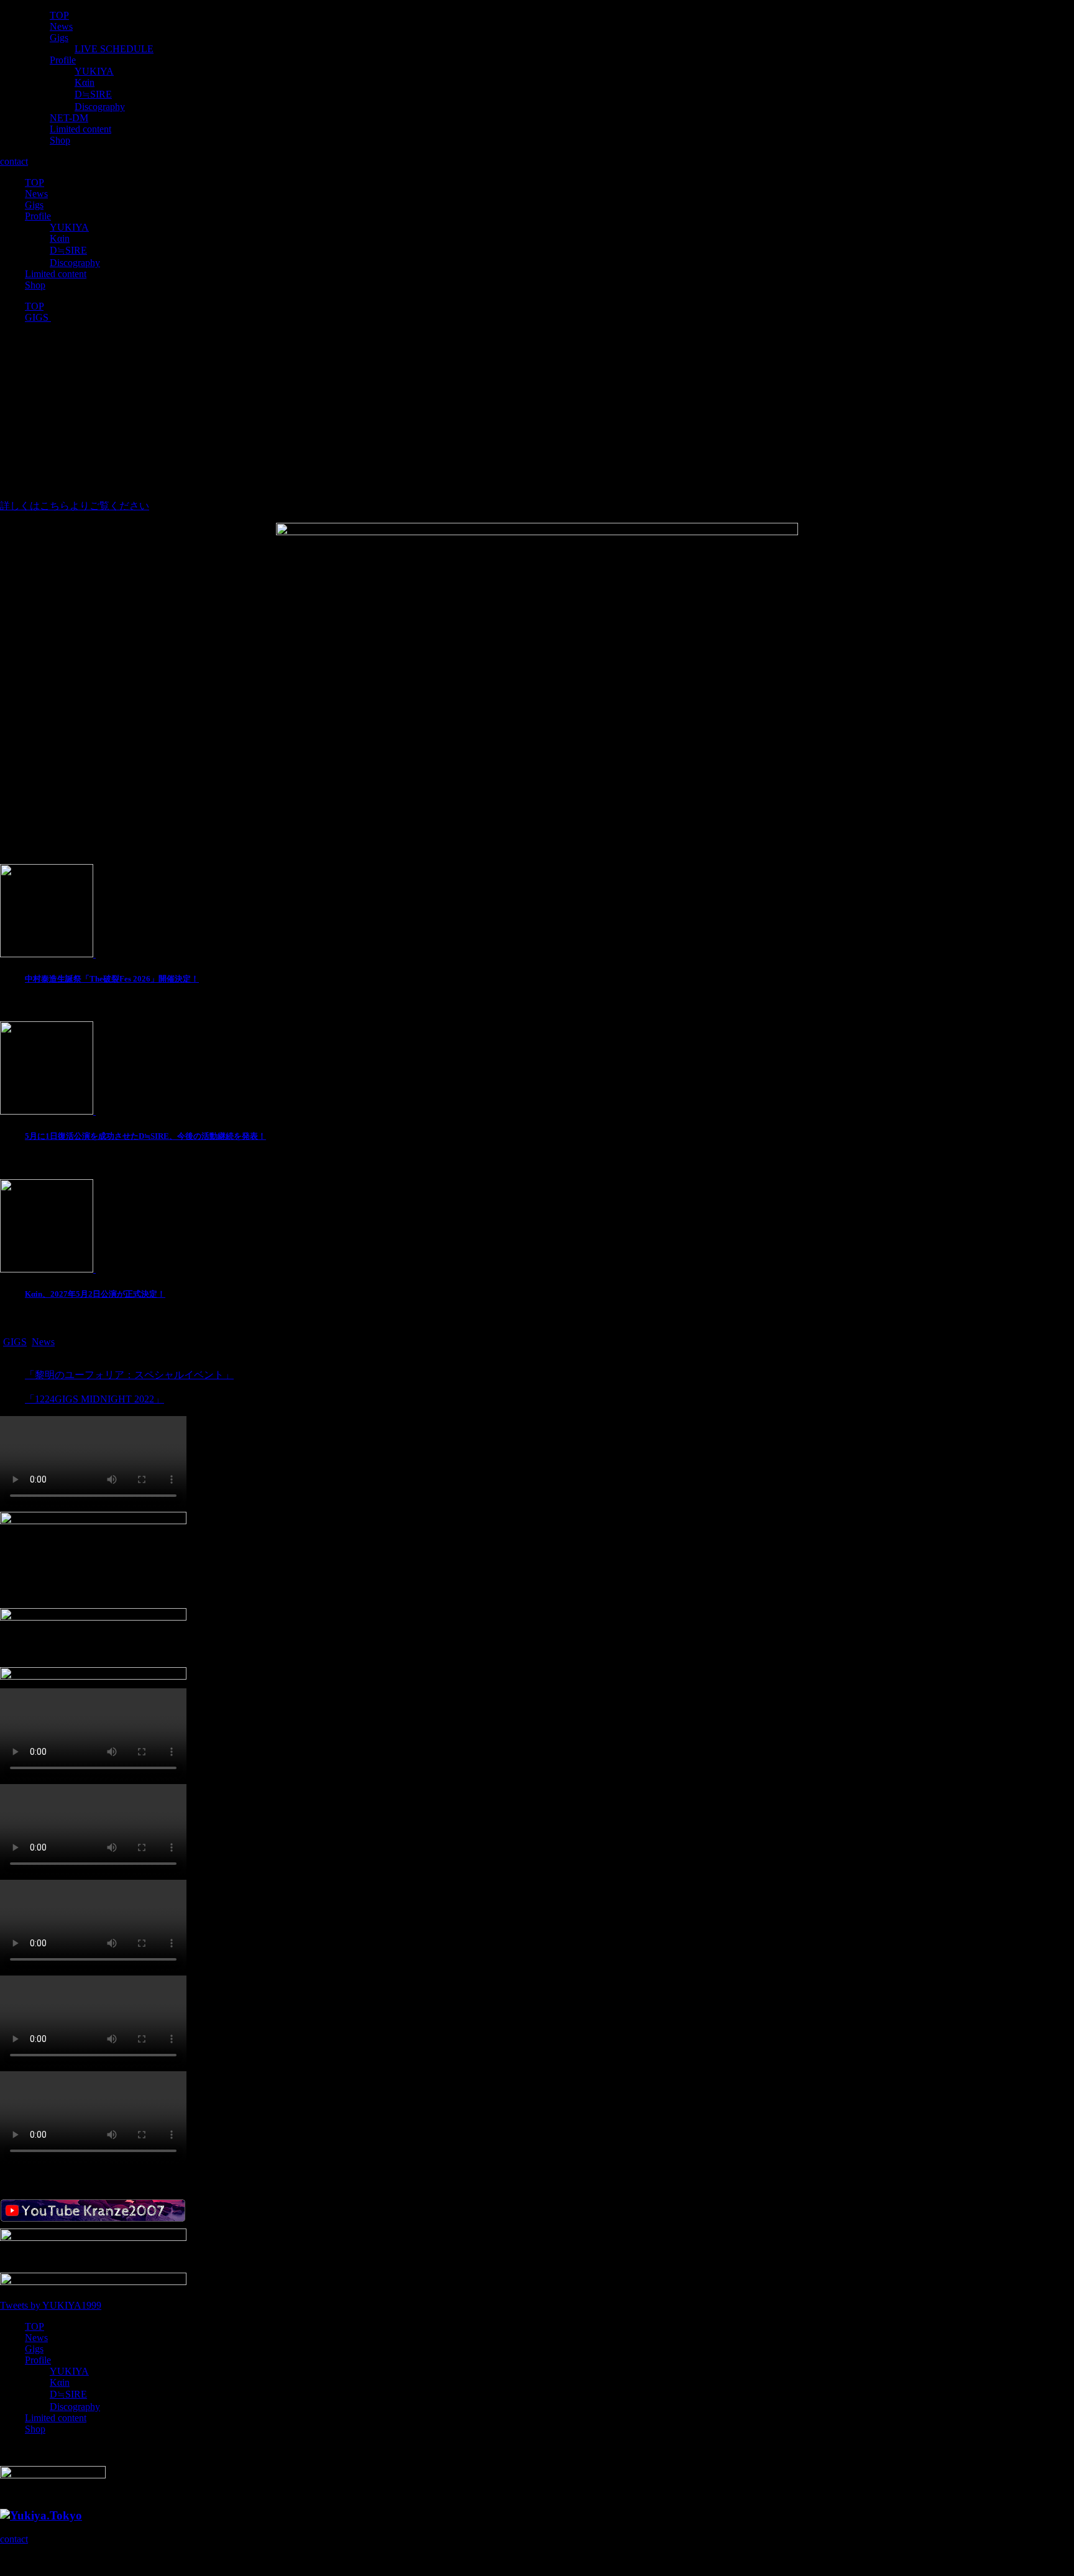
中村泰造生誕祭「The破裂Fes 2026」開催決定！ (112, 979)
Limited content (80, 129)
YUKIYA (94, 71)
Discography (100, 107)
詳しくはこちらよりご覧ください (75, 506)
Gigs (59, 38)
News (61, 26)
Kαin (85, 82)
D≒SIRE (93, 94)
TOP (59, 15)
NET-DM (69, 118)
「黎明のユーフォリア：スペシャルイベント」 (129, 1375)
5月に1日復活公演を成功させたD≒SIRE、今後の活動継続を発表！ (145, 1136)
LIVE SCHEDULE (114, 49)
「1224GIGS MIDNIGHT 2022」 (94, 1399)
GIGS (15, 1342)
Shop (60, 140)
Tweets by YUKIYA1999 (51, 2305)
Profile (63, 60)
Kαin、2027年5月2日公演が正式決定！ (95, 1294)
